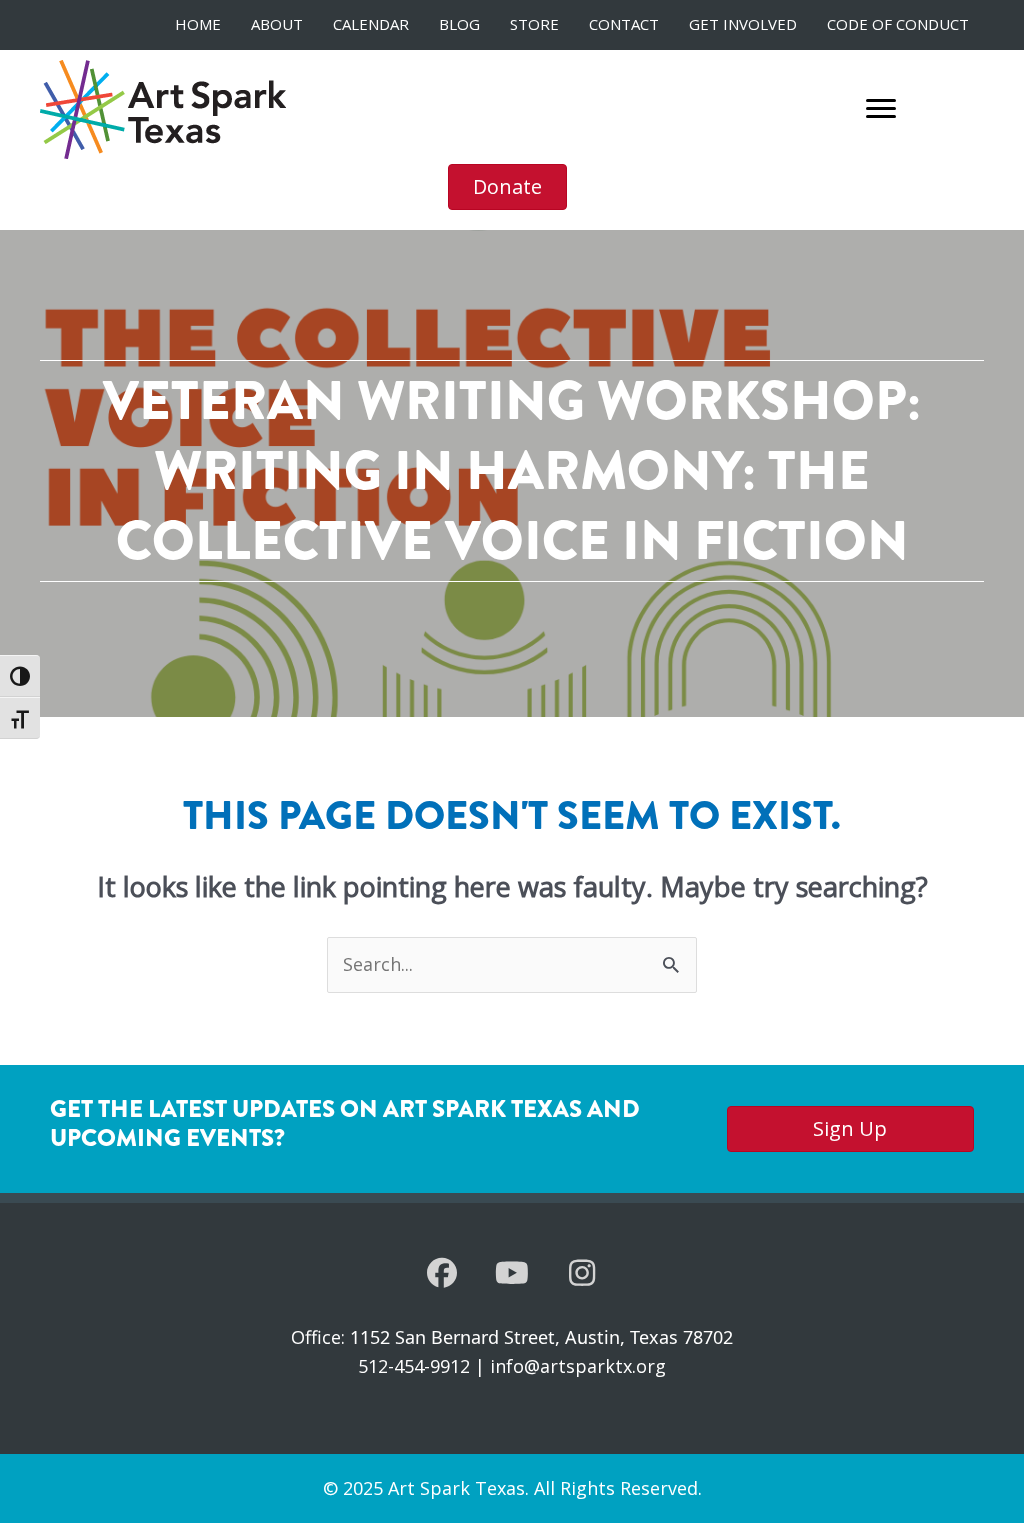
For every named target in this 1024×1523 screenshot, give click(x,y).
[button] (442, 1273)
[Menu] (881, 109)
